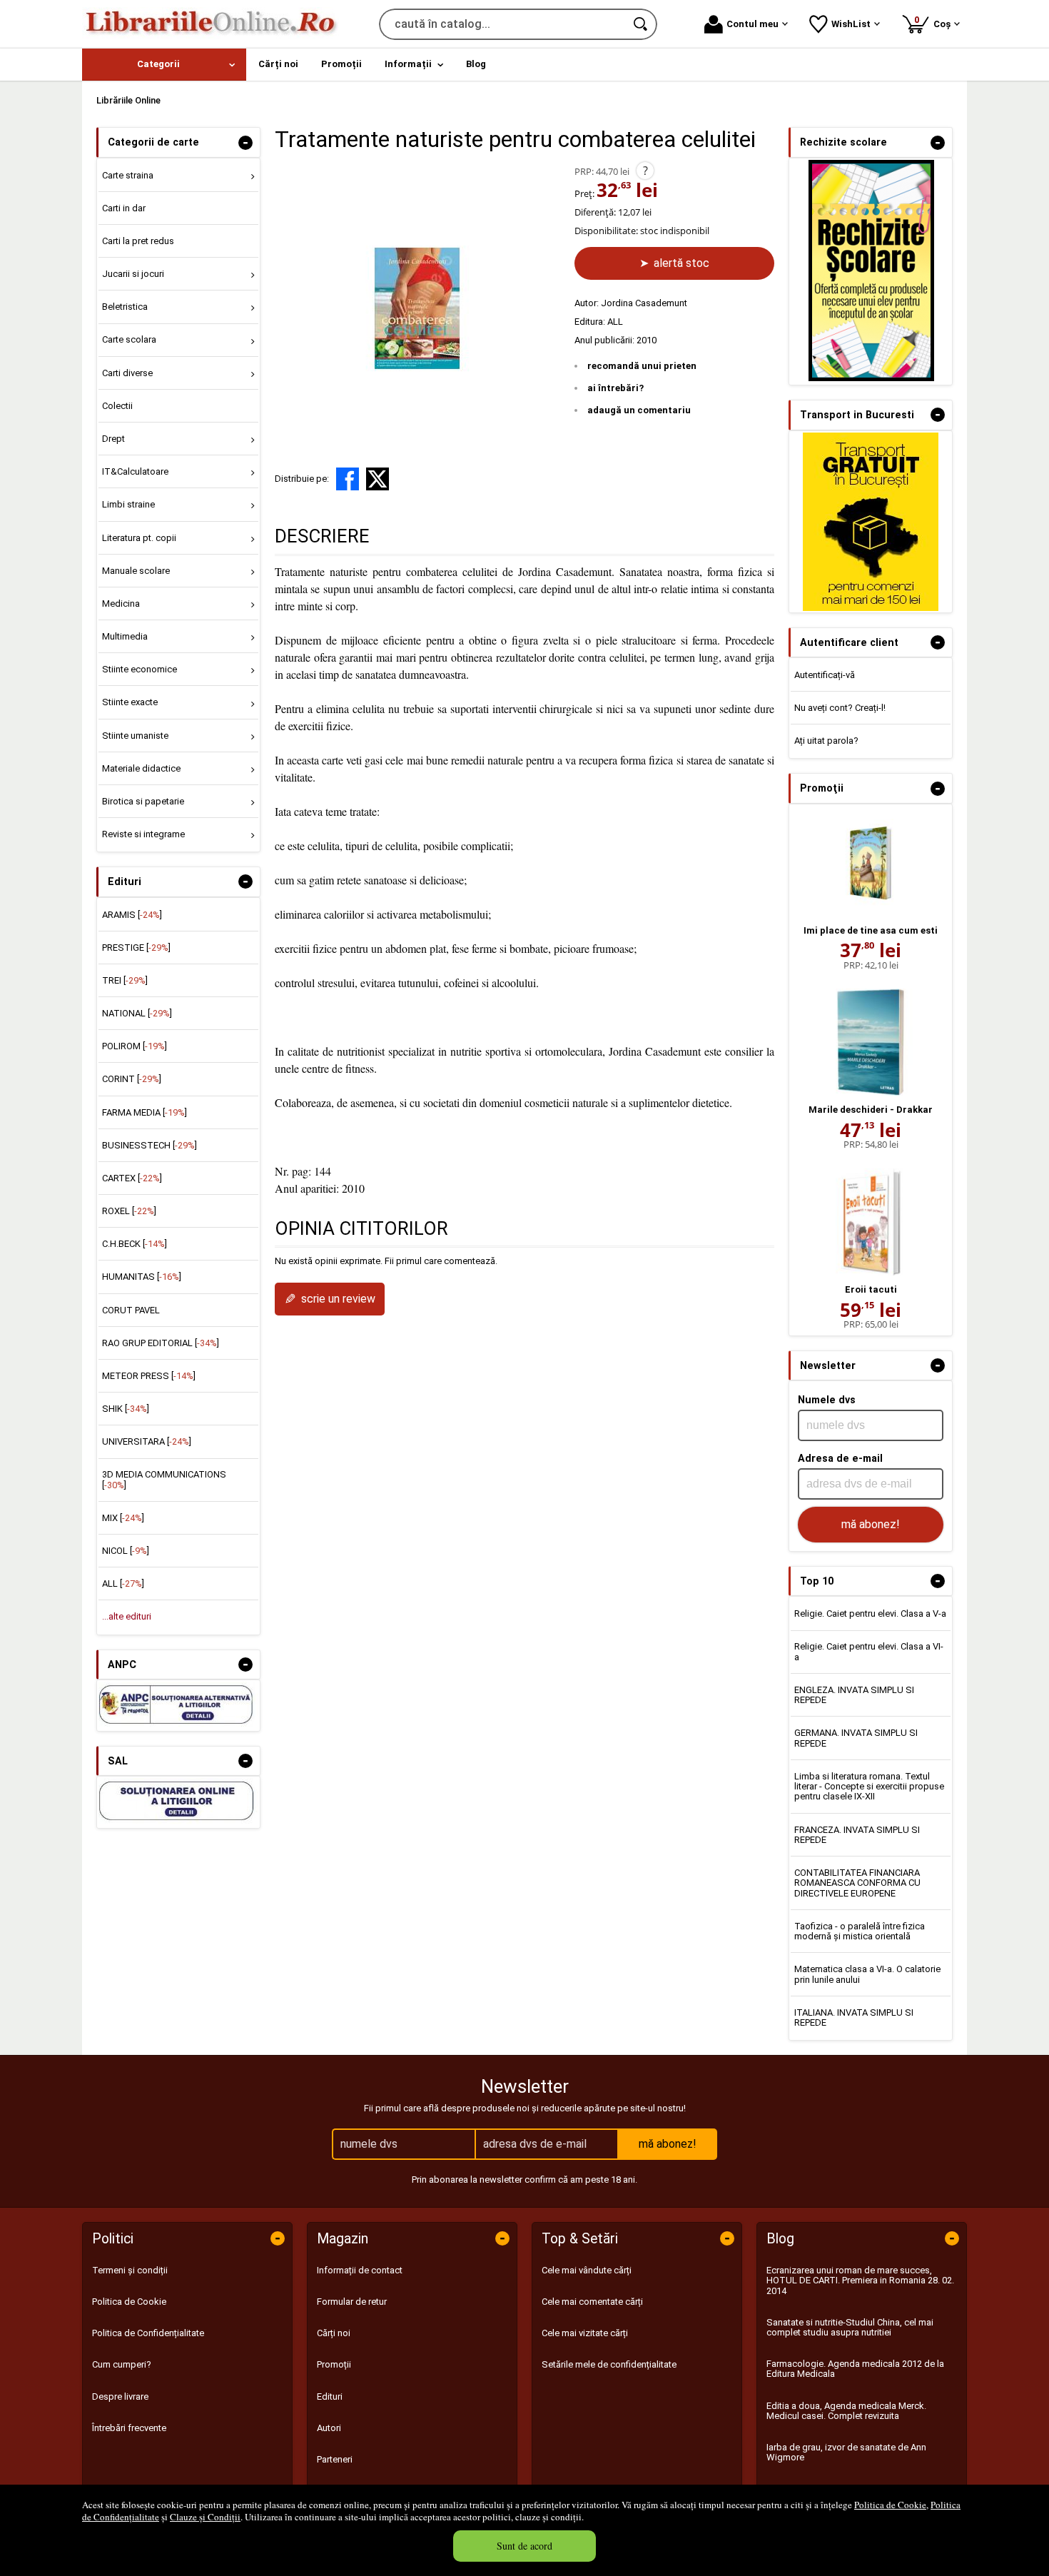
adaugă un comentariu (639, 410)
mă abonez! (871, 1524)
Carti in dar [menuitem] (124, 208)
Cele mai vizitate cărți (585, 2333)
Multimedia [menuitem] (125, 636)
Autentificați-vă (825, 675)
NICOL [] (126, 1551)
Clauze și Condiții (205, 2517)
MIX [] (123, 1518)
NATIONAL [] (137, 1013)
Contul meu (752, 24)
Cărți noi (334, 2333)
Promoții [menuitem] (341, 64)
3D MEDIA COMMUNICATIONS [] (164, 1479)
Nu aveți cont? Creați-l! (840, 708)
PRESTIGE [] (136, 948)
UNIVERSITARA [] (147, 1441)
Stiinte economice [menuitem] (140, 669)
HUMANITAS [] (142, 1277)
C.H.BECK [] (135, 1244)
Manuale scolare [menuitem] (136, 571)
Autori (329, 2428)
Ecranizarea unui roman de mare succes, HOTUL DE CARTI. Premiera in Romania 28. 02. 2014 (860, 2280)
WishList (851, 24)
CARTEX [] (132, 1178)
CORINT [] (132, 1079)
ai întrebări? (615, 388)
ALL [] (123, 1584)
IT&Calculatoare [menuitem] (135, 471)
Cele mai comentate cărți (592, 2302)
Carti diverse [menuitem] (127, 373)
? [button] (645, 171)
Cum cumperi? (122, 2364)
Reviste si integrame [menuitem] (143, 834)
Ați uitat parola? (826, 741)
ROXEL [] (129, 1211)
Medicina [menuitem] (121, 603)
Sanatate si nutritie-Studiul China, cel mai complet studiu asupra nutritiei (850, 2327)
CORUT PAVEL (131, 1310)
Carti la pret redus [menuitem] (138, 241)
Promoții (334, 2364)
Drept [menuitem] (113, 439)
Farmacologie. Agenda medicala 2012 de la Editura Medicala (855, 2369)
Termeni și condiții (130, 2270)
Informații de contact (360, 2270)
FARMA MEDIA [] (145, 1112)
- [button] (245, 143)
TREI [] (125, 980)
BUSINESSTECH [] (150, 1145)
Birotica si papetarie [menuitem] (143, 801)
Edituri (330, 2396)
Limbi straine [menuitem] (128, 504)
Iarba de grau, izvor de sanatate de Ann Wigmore (846, 2452)
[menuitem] (164, 65)
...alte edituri (127, 1616)
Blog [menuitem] (476, 64)
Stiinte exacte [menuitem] (130, 702)
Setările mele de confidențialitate (609, 2364)
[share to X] (377, 479)
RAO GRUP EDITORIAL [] (161, 1343)
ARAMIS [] (132, 915)
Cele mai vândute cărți (587, 2270)
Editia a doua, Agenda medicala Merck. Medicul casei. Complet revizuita (846, 2411)
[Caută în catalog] (642, 24)
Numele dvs (827, 1400)
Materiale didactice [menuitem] (141, 768)
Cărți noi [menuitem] (278, 64)
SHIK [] (126, 1409)
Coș (935, 22)
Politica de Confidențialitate (148, 2333)
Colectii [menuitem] (117, 406)
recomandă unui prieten (642, 366)
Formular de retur (352, 2302)
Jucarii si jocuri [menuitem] (133, 274)
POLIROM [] (135, 1046)
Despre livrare (120, 2396)
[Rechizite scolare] (871, 378)
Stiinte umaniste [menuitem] (135, 736)
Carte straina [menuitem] (128, 175)
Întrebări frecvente (129, 2428)
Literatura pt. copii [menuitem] (139, 538)
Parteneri (335, 2459)
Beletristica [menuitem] (125, 307)
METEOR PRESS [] (149, 1376)
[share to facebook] (348, 479)
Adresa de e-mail (840, 1458)
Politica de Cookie (890, 2505)
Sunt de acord (524, 2546)
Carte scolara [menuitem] (129, 339)
